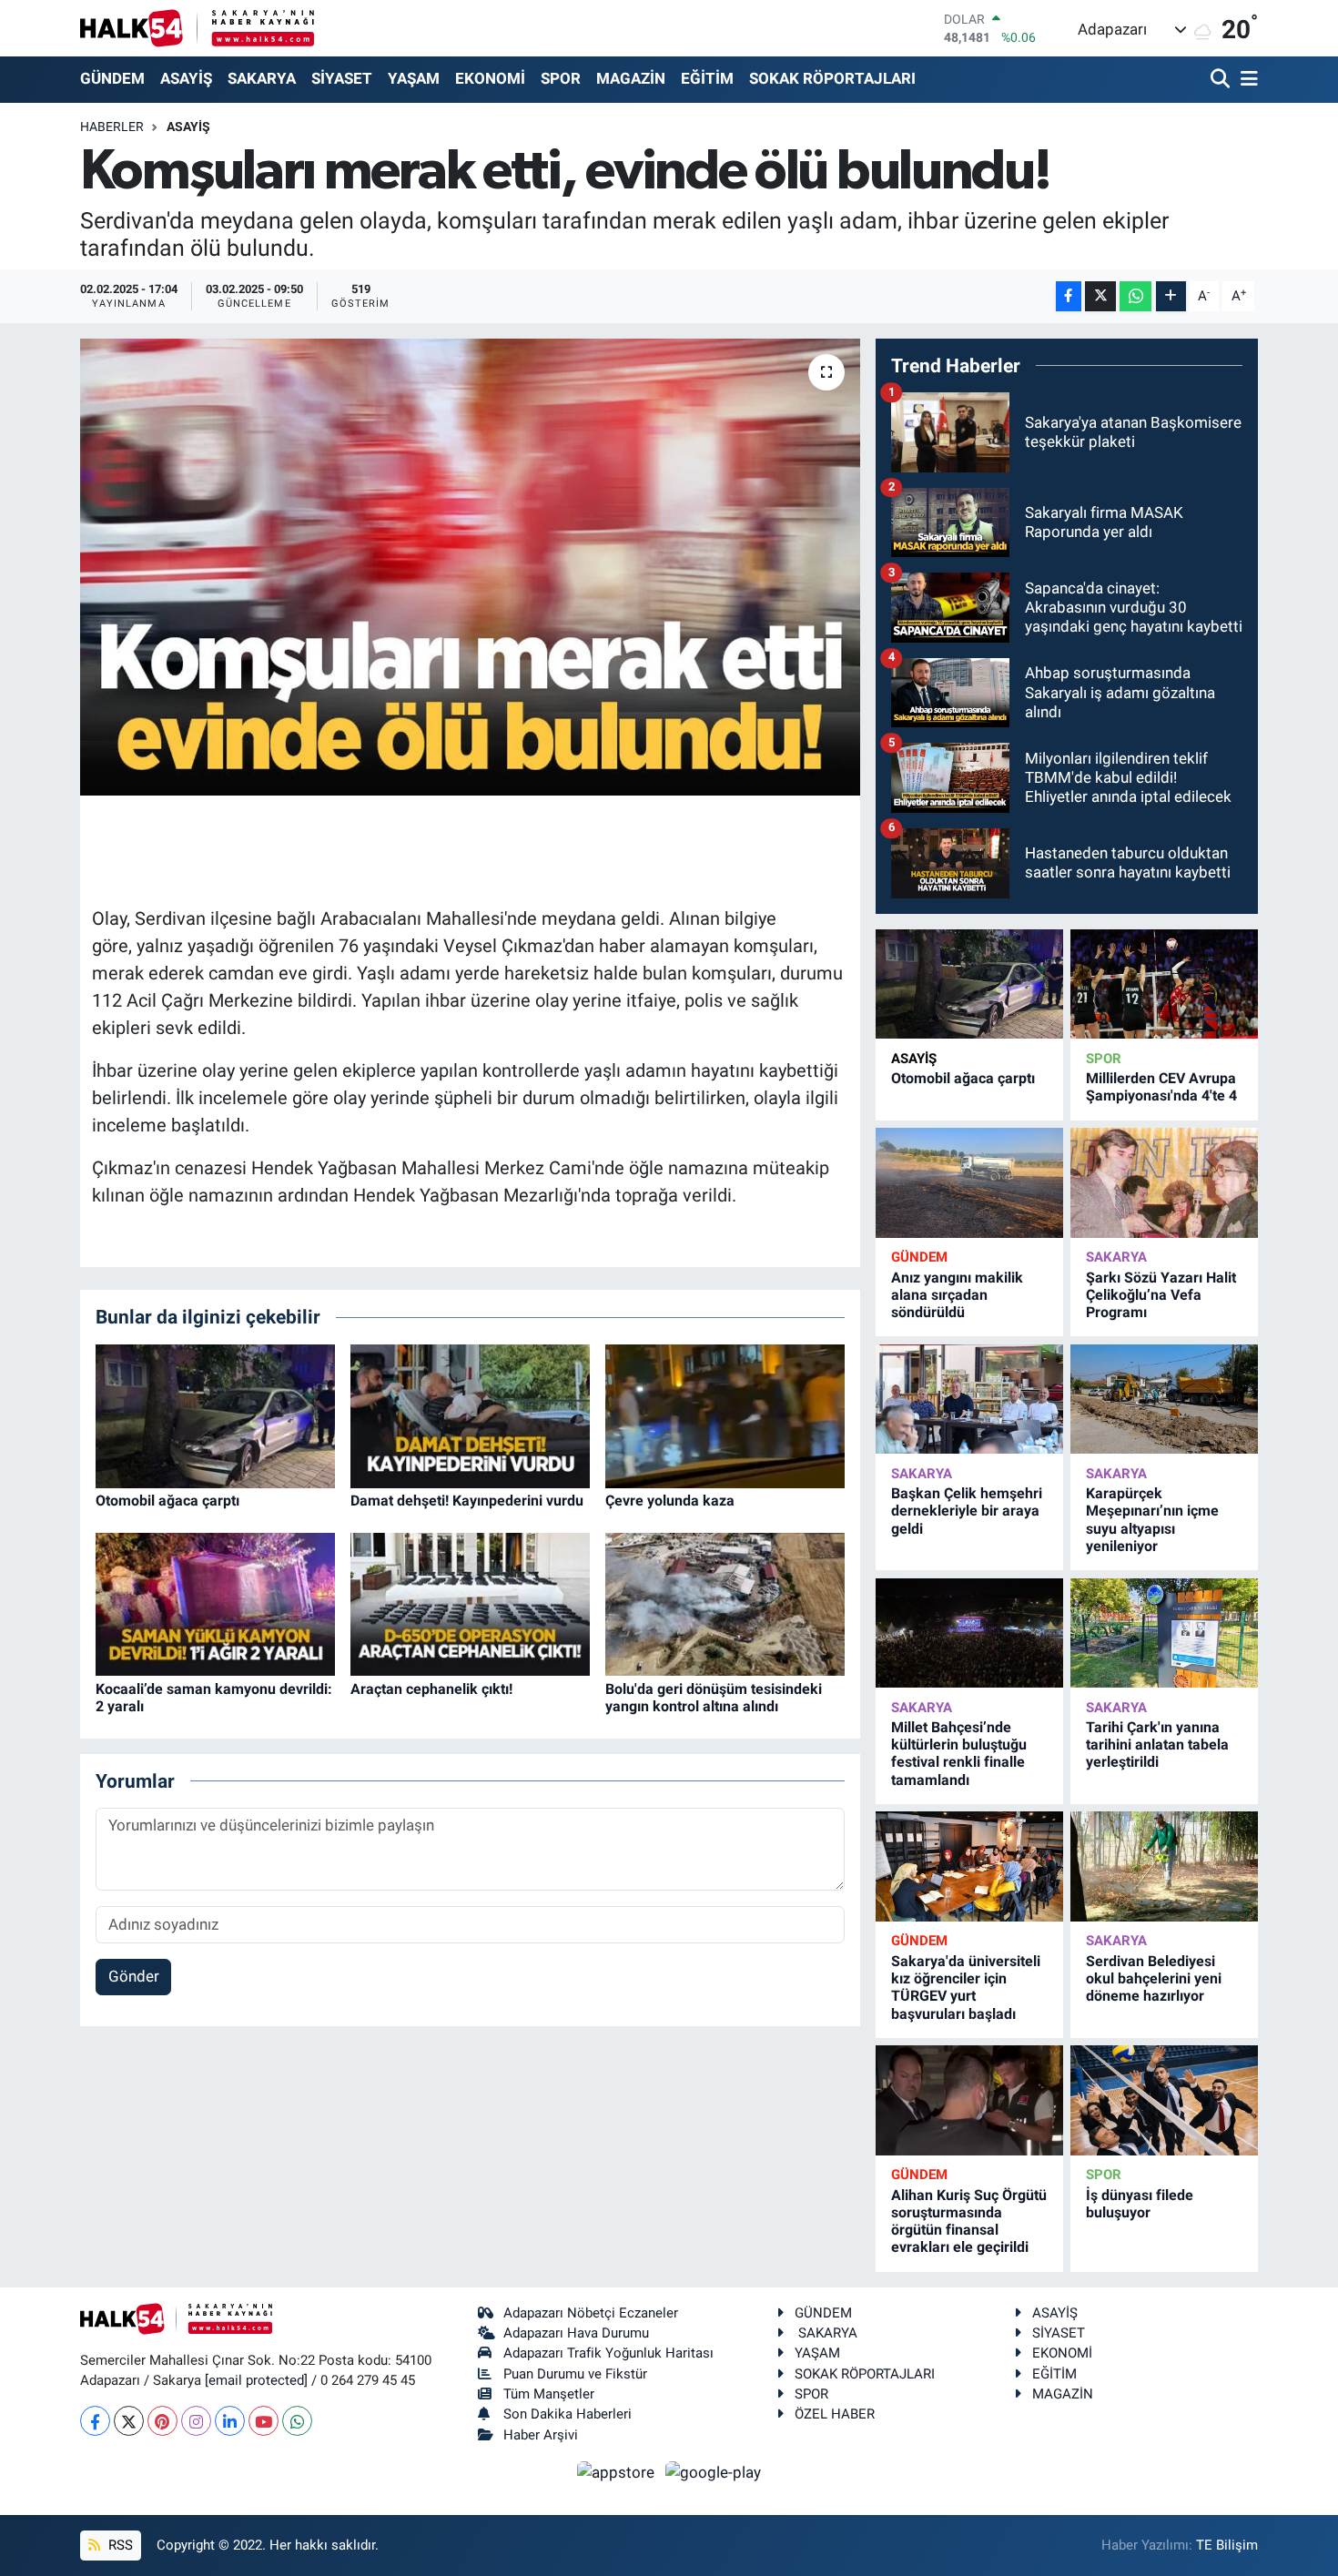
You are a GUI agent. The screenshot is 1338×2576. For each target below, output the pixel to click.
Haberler (112, 127)
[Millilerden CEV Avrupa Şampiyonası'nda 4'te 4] (1164, 984)
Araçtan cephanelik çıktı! (431, 1689)
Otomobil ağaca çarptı (167, 1501)
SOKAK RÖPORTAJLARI (832, 78)
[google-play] (714, 2471)
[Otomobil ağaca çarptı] (215, 1415)
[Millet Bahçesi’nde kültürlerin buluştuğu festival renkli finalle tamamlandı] (969, 1633)
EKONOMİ (490, 78)
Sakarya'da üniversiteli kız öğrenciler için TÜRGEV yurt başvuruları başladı (966, 1988)
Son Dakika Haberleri (568, 2414)
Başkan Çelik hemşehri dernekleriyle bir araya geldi (967, 1511)
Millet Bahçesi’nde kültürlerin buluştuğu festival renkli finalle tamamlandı (959, 1754)
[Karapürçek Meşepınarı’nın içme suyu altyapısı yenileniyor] (1164, 1400)
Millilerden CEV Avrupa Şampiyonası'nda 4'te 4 (1161, 1087)
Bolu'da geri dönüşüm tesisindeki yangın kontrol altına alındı (714, 1698)
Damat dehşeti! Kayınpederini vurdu (467, 1501)
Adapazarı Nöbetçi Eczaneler (591, 2313)
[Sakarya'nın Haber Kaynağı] (197, 28)
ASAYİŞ (186, 78)
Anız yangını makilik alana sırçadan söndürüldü (957, 1295)
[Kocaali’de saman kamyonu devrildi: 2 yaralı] (215, 1603)
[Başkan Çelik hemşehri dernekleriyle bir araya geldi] (969, 1400)
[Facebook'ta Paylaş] (1069, 296)
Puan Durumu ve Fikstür (575, 2374)
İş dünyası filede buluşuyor (1140, 2204)
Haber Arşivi (541, 2435)
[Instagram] (196, 2421)
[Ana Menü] (1246, 80)
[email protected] (256, 2380)
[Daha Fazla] (1171, 296)
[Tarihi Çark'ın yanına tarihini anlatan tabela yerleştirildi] (1164, 1633)
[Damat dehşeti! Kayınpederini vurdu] (470, 1415)
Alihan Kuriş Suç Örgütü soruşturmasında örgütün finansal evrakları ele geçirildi (969, 2221)
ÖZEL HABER (835, 2414)
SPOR (561, 78)
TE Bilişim (1227, 2545)
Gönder (134, 1976)
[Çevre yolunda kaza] (725, 1415)
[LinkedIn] (230, 2421)
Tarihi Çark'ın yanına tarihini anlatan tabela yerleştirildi (1157, 1744)
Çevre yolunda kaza (670, 1501)
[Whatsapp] (297, 2421)
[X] (129, 2421)
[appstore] (618, 2471)
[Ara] (1222, 80)
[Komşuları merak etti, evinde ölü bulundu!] (470, 567)
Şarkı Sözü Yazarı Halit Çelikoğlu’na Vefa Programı (1161, 1295)
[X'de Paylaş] (1100, 296)
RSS (119, 2545)
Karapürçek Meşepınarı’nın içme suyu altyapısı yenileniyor (1152, 1520)
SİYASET (342, 78)
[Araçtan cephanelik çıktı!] (470, 1603)
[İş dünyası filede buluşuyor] (1164, 2100)
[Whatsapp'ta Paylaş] (1135, 296)
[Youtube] (264, 2421)
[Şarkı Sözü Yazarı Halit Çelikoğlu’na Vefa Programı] (1164, 1183)
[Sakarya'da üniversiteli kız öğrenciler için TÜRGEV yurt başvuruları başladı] (969, 1866)
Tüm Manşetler (549, 2394)
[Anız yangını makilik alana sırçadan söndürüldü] (969, 1183)
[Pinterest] (162, 2421)
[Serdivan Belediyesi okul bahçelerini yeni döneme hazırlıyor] (1164, 1866)
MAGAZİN (631, 78)
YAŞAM (414, 78)
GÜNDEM (112, 78)
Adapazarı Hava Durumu (576, 2333)
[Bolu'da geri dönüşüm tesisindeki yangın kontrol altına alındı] (725, 1603)
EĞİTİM (707, 78)
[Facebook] (95, 2421)
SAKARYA (262, 78)
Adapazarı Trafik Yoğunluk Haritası (608, 2353)
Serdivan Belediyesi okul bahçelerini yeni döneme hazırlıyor (1154, 1978)
